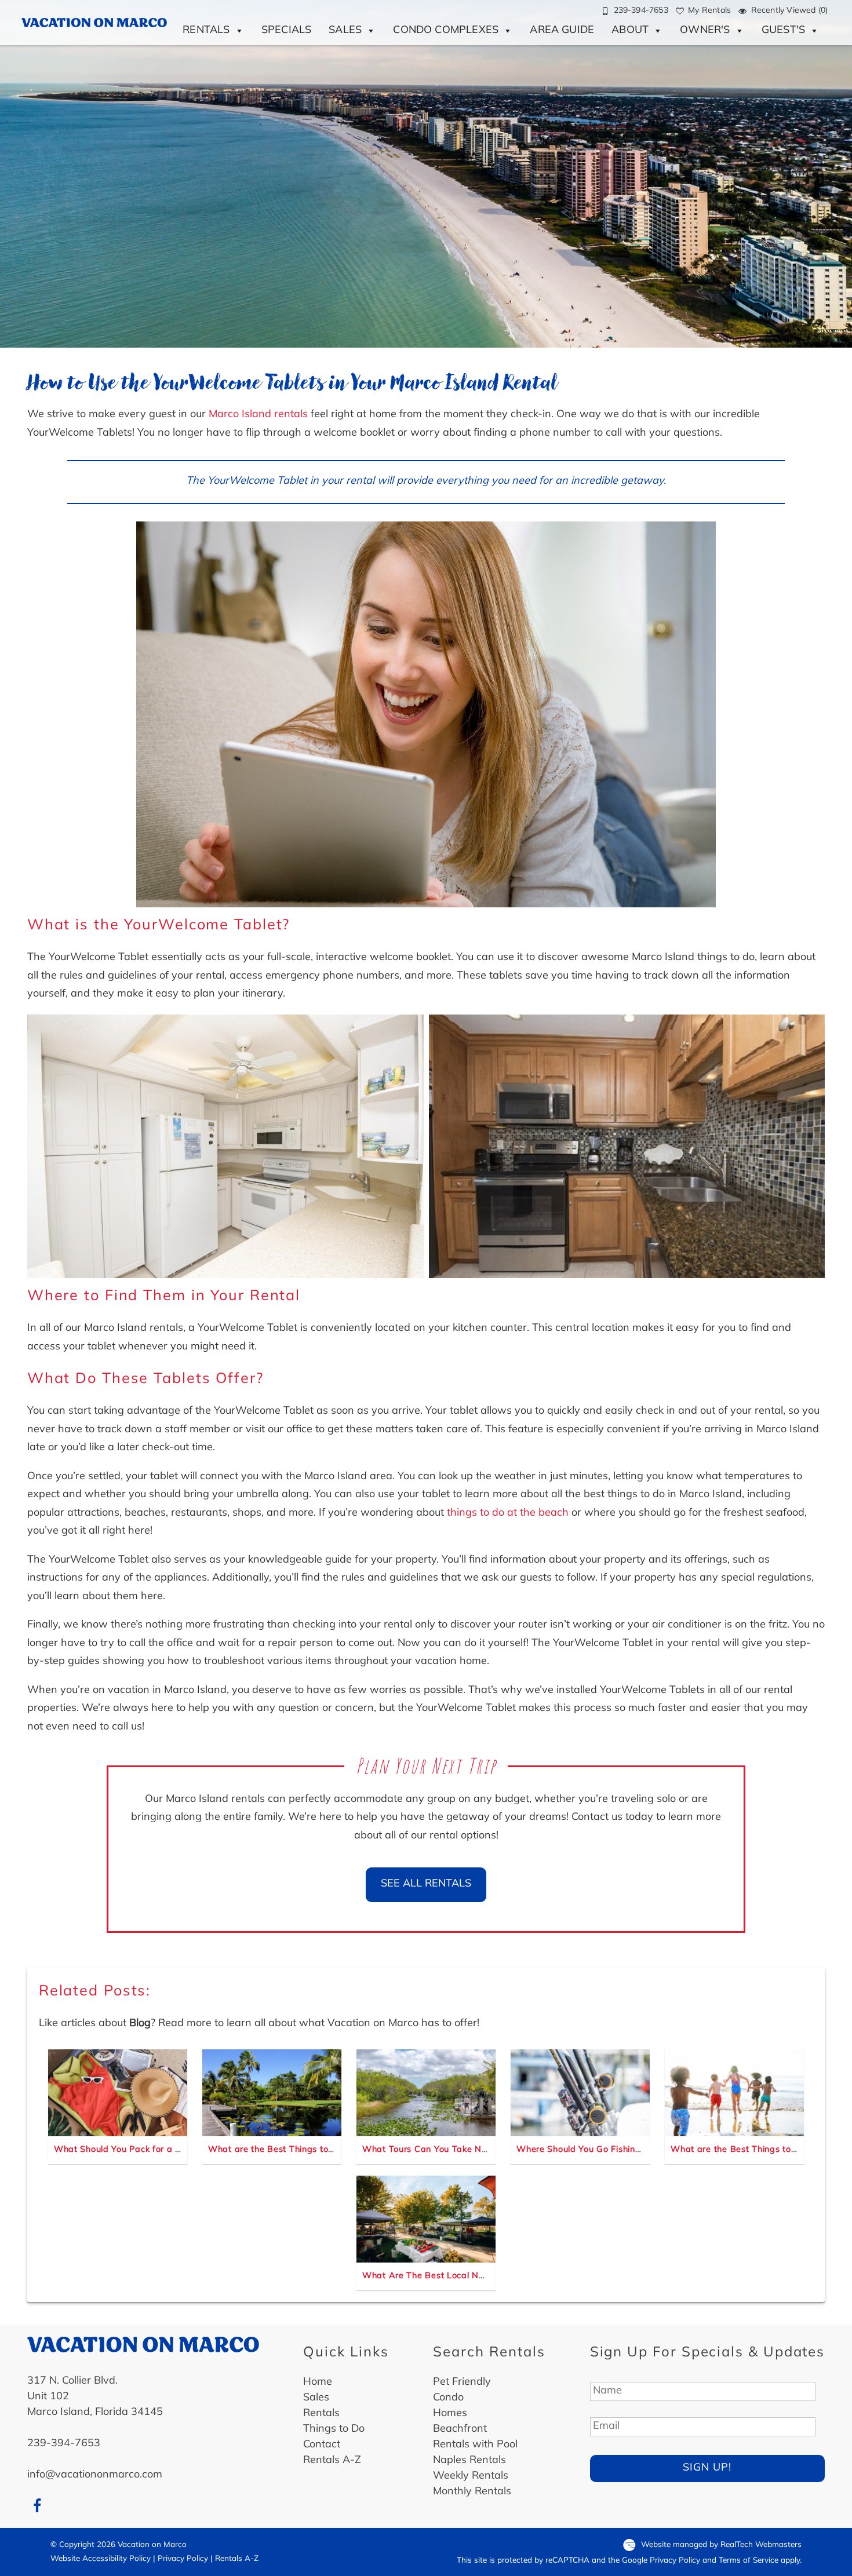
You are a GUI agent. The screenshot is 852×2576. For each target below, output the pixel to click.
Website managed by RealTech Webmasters (721, 2545)
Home (318, 2382)
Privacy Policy (183, 2559)
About (630, 31)
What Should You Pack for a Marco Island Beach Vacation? (178, 2150)
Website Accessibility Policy (101, 2559)
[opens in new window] (37, 2506)
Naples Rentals (469, 2461)
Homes (450, 2414)
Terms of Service (749, 2561)
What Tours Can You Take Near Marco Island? (459, 2150)
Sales (345, 31)
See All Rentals (426, 1884)
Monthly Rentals (472, 2492)
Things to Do (334, 2429)
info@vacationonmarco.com (95, 2475)
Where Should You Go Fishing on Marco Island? (616, 2150)
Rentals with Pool (475, 2445)
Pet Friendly (462, 2382)
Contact (322, 2445)
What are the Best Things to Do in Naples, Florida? (316, 2150)
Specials (286, 31)
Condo (448, 2398)
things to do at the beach (508, 1513)
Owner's (705, 31)
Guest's (783, 31)
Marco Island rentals (258, 415)
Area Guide (562, 31)
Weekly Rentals (471, 2476)
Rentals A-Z (332, 2461)
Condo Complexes (446, 31)
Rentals (206, 31)
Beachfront (460, 2429)
